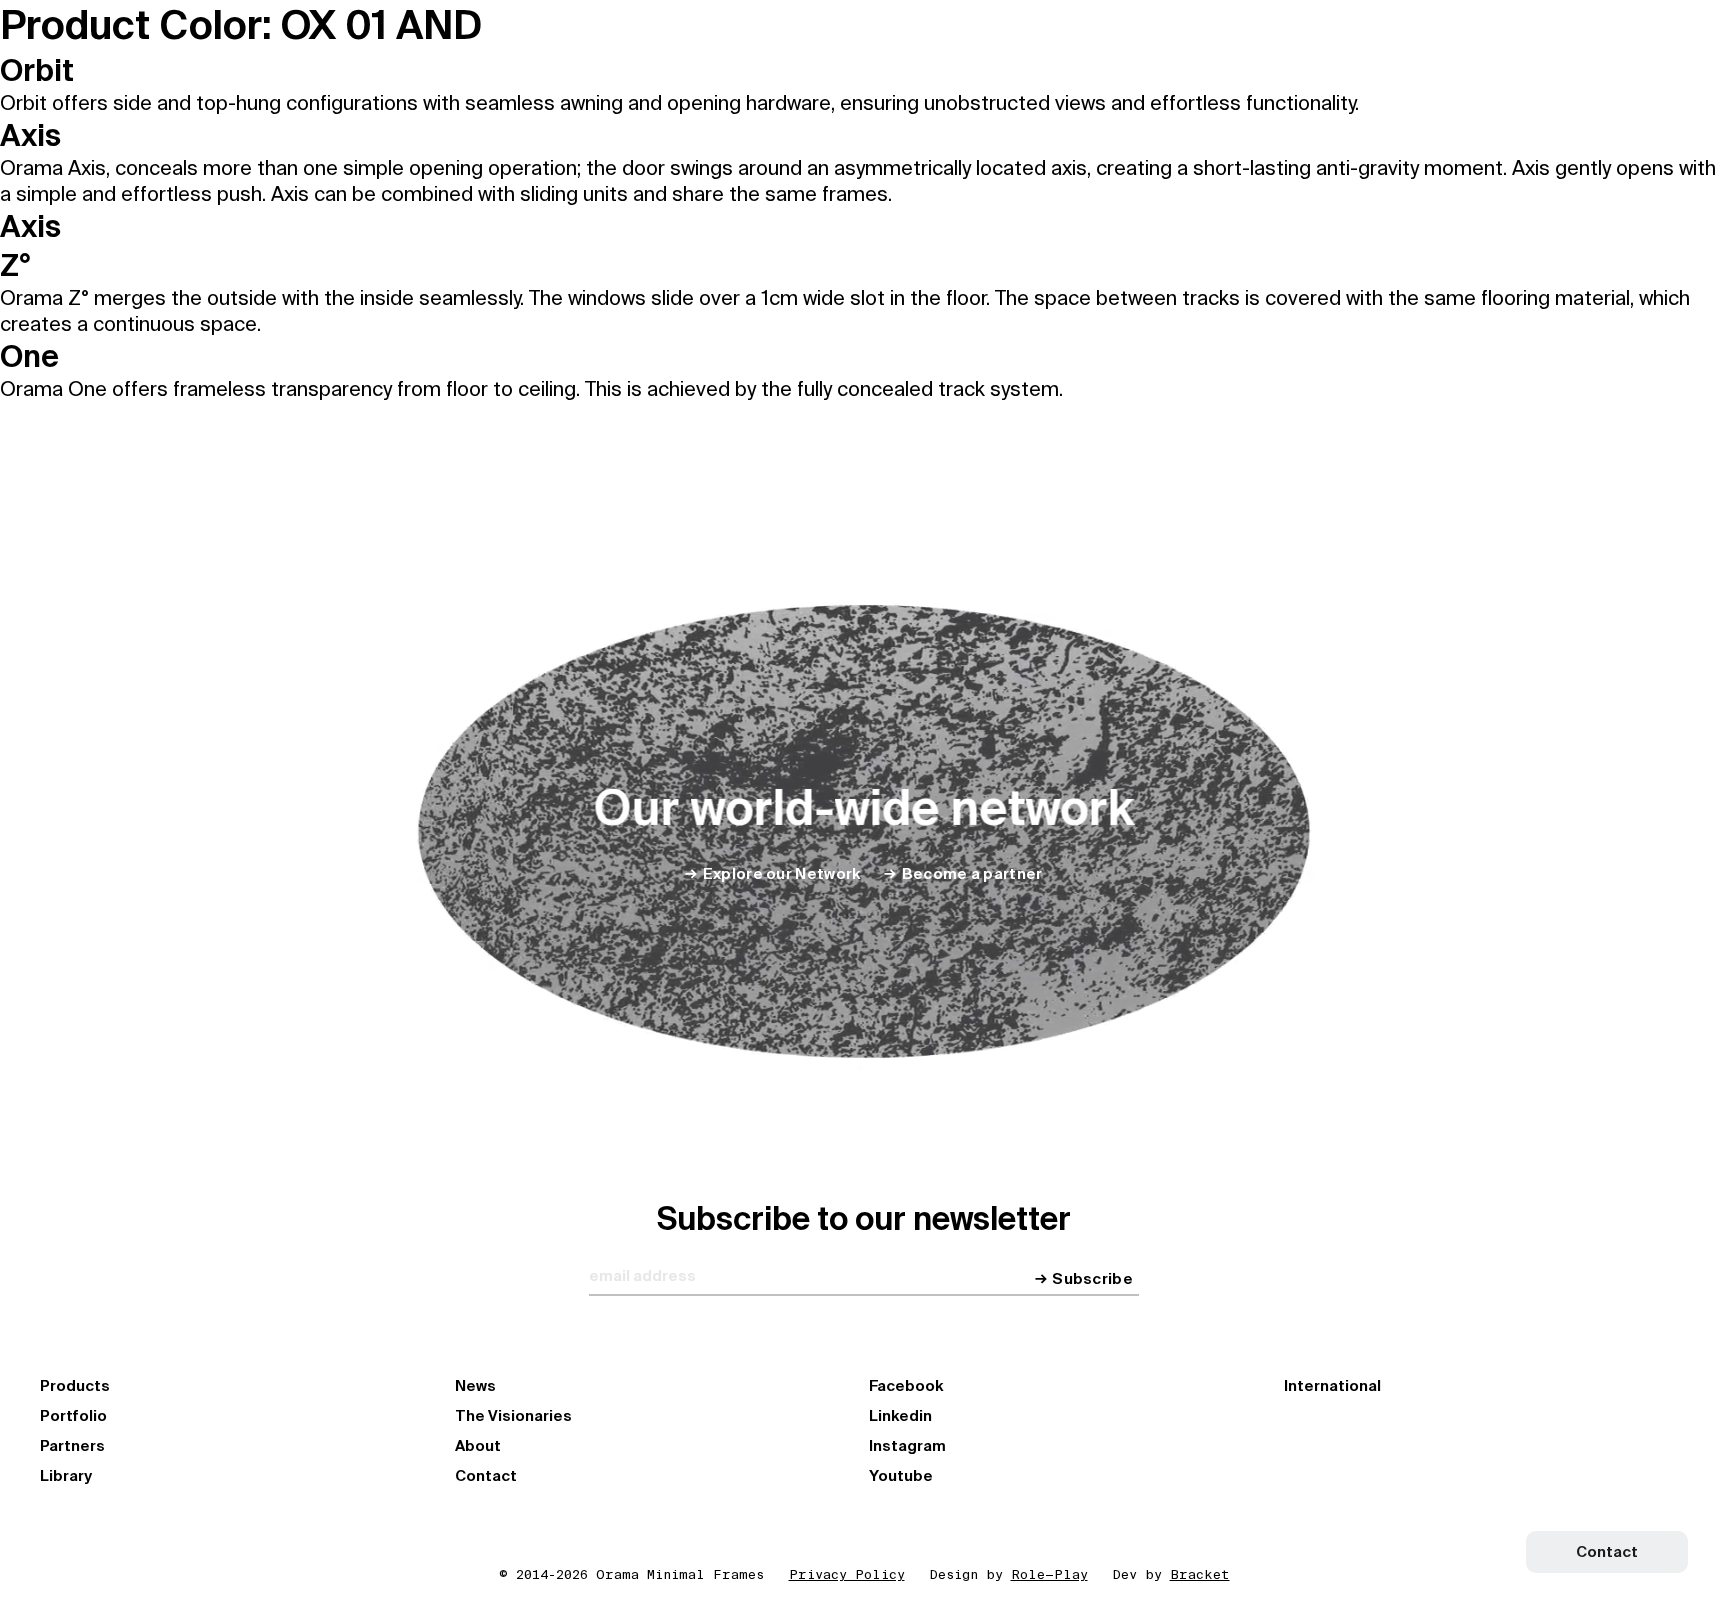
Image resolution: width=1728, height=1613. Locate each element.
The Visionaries (513, 1416)
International (1332, 1386)
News (475, 1386)
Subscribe (1092, 1279)
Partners (72, 1446)
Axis (30, 135)
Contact (486, 1476)
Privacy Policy (847, 1574)
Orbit (37, 70)
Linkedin (900, 1416)
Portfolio (73, 1416)
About (478, 1446)
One (29, 356)
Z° (15, 265)
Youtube (901, 1476)
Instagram (907, 1446)
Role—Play (1049, 1574)
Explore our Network (781, 874)
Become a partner (972, 874)
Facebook (906, 1386)
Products (75, 1386)
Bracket (1200, 1574)
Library (66, 1476)
